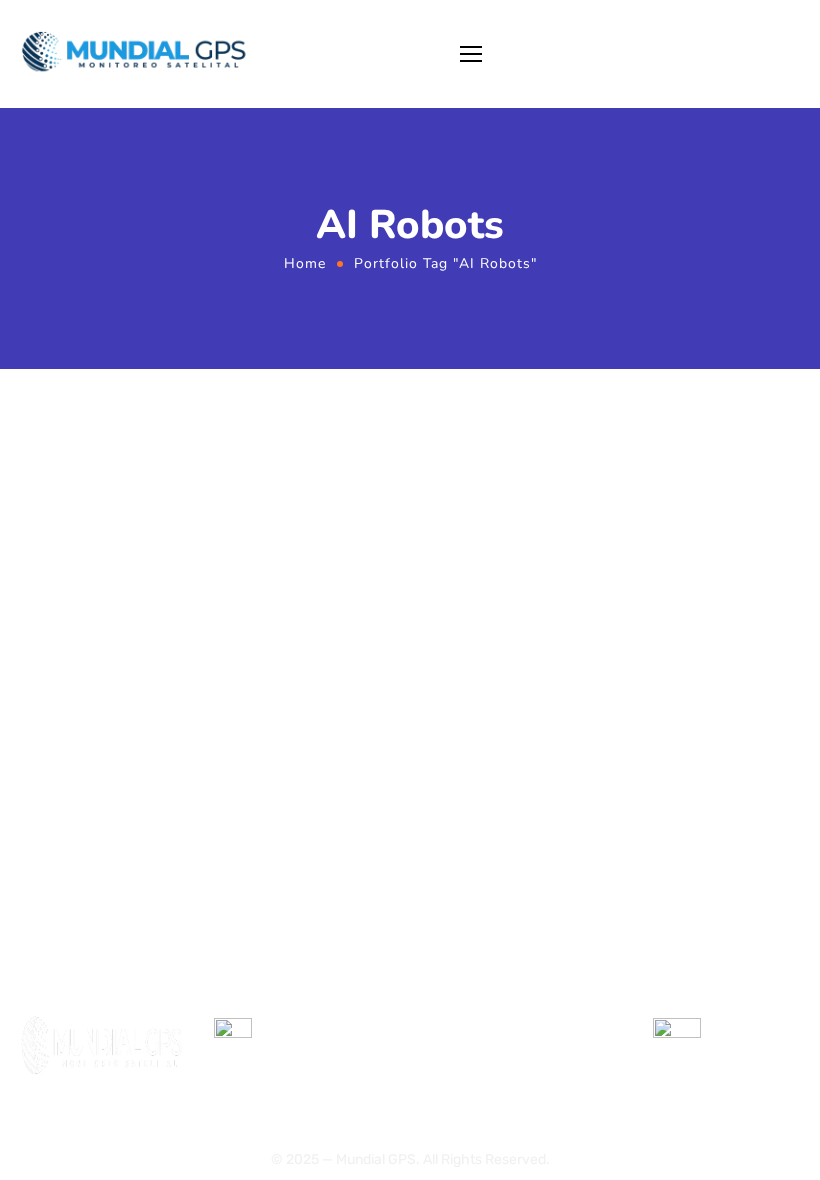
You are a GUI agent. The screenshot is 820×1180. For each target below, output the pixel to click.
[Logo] (140, 54)
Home (305, 263)
